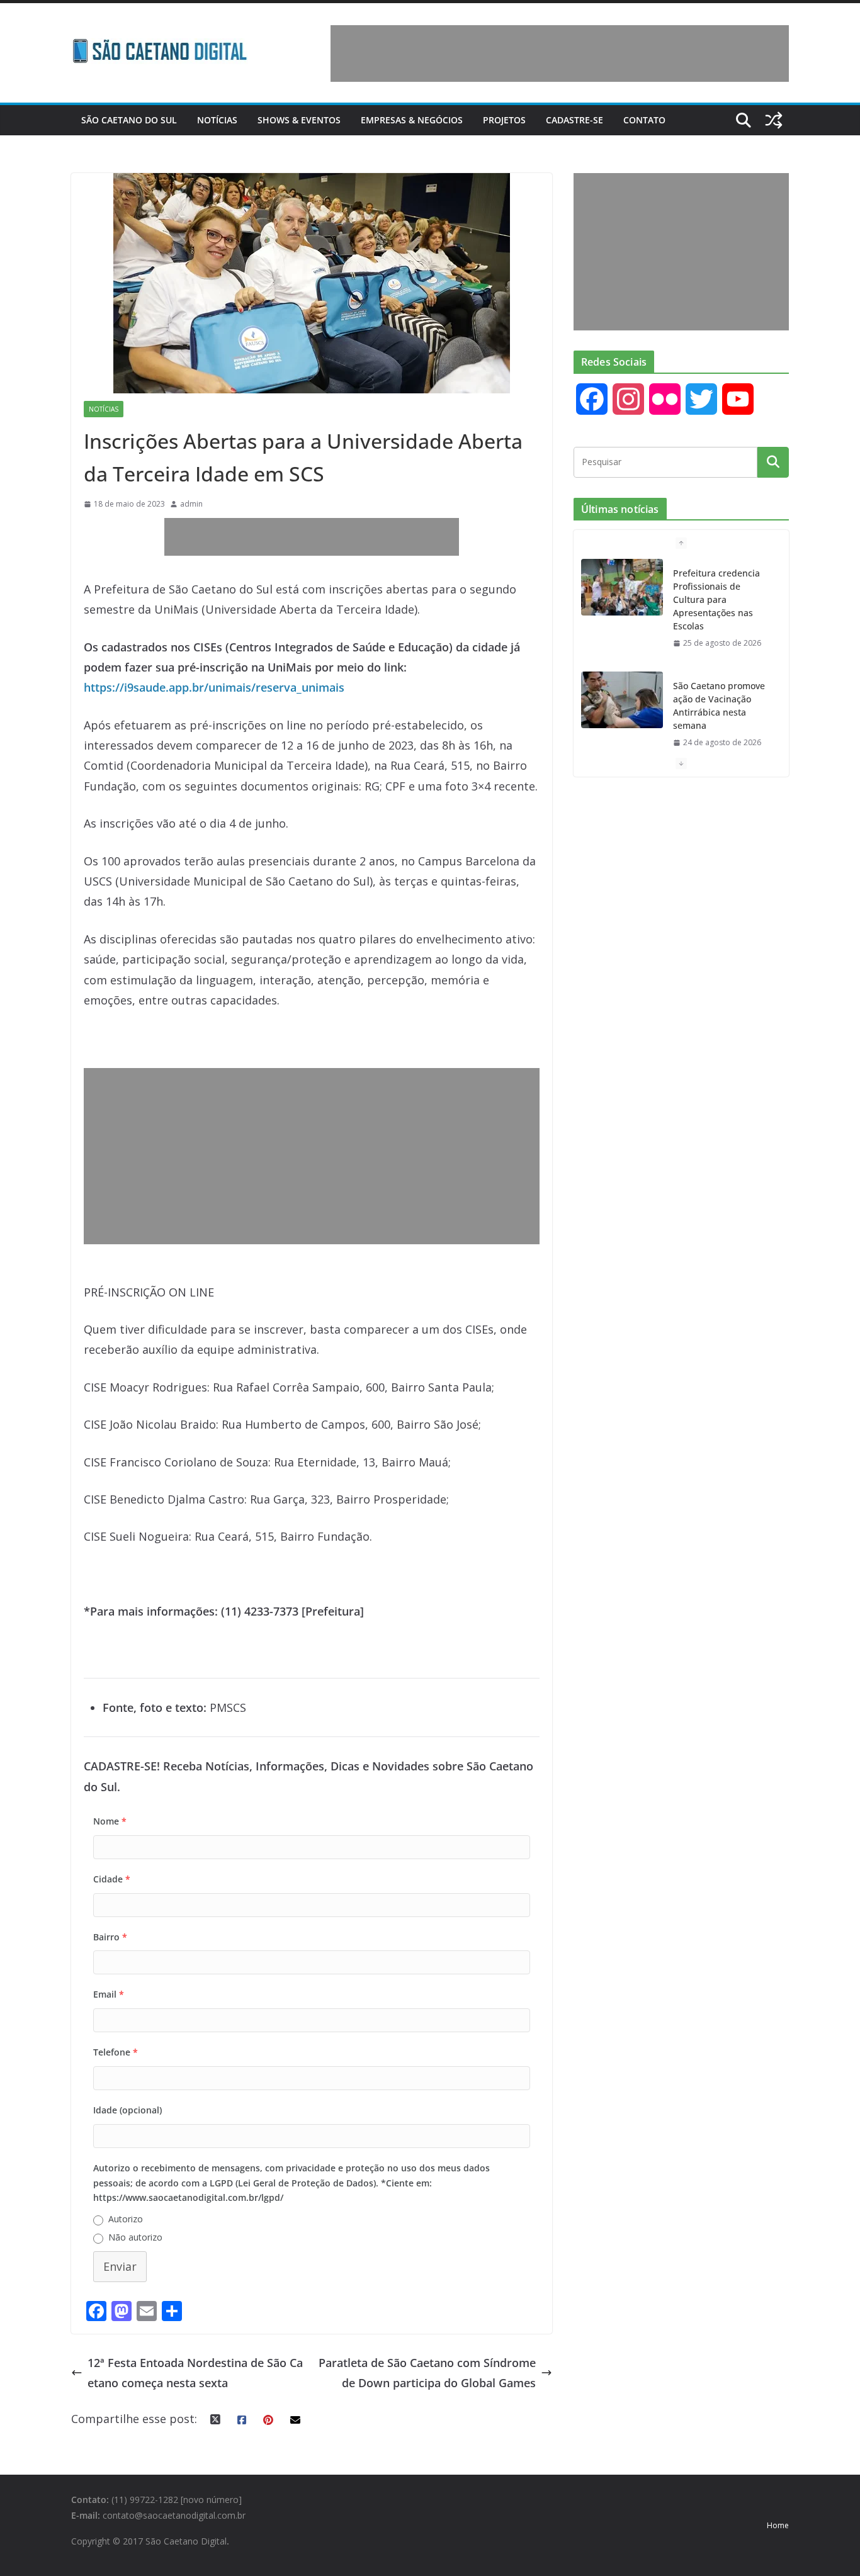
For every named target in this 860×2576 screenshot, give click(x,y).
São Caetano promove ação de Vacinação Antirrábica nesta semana (719, 706)
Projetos (504, 120)
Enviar (120, 2266)
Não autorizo (135, 2237)
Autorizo (126, 2219)
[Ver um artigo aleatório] (774, 120)
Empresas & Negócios (412, 120)
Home (778, 2525)
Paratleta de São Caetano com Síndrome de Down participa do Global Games (427, 2373)
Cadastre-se (574, 120)
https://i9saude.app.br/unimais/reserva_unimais (214, 687)
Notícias (217, 120)
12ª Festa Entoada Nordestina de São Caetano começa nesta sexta (195, 2373)
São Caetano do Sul (129, 120)
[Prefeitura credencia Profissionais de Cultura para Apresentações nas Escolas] (622, 587)
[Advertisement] (560, 53)
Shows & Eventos (299, 120)
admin (191, 504)
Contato (644, 120)
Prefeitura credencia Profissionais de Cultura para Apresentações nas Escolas (716, 599)
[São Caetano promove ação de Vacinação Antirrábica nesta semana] (622, 700)
